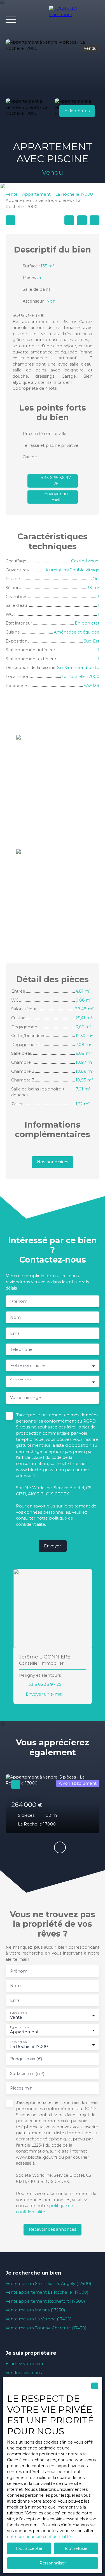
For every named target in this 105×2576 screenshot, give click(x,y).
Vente (12, 194)
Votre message (25, 1398)
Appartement (36, 194)
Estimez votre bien (25, 2364)
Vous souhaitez (20, 1379)
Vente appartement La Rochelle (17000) (47, 2292)
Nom (15, 1317)
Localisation (18, 2042)
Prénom (19, 1301)
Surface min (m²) (27, 2074)
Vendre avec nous (24, 2373)
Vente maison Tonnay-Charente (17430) (46, 2328)
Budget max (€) (26, 2059)
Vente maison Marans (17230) (35, 2310)
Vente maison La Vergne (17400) (39, 2319)
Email (16, 1333)
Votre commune (28, 1365)
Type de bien (19, 2027)
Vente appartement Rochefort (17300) (45, 2301)
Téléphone (21, 1349)
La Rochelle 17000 (74, 194)
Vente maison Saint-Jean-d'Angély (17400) (48, 2284)
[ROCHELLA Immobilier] (74, 20)
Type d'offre (18, 2013)
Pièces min (21, 2088)
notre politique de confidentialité (39, 2537)
